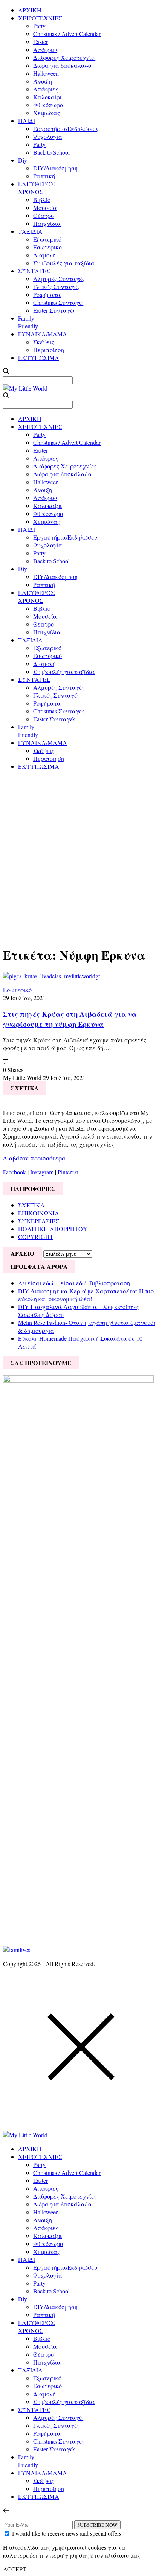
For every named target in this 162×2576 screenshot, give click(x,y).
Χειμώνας (47, 113)
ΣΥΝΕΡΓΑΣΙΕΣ (39, 1221)
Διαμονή (44, 255)
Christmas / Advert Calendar (67, 34)
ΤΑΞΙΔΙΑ (30, 231)
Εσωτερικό (47, 247)
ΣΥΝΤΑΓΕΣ (34, 271)
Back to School (51, 152)
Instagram (42, 1172)
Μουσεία (45, 208)
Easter (40, 42)
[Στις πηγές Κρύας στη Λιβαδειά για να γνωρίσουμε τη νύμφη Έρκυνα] (52, 976)
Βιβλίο (42, 200)
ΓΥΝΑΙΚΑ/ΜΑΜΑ (43, 334)
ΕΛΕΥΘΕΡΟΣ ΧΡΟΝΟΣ (36, 188)
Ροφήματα (47, 294)
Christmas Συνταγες (59, 302)
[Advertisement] (81, 857)
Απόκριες (46, 49)
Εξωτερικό (47, 239)
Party (39, 26)
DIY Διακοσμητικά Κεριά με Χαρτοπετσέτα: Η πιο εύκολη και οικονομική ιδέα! (86, 1295)
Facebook (15, 1172)
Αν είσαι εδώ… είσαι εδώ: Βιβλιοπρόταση (74, 1283)
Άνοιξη (43, 81)
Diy (23, 160)
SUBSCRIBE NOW (97, 2525)
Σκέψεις (44, 342)
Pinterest (68, 1172)
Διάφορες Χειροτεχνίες (65, 57)
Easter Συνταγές (54, 310)
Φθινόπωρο (48, 105)
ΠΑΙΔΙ (27, 121)
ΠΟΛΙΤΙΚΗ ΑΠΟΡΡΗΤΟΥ (53, 1229)
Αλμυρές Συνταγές (59, 279)
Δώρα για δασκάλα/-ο (62, 65)
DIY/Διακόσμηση (55, 168)
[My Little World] (25, 388)
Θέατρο (44, 215)
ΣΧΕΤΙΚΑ (31, 1205)
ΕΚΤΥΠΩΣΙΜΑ (39, 358)
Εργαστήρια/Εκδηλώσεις (66, 128)
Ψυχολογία (48, 136)
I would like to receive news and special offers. (67, 2533)
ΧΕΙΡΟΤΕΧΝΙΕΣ (40, 18)
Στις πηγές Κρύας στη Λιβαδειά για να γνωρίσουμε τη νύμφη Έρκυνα (70, 1019)
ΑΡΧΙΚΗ (30, 10)
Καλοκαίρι (47, 97)
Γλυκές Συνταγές (57, 287)
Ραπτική (44, 176)
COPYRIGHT (36, 1237)
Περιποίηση (49, 350)
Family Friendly (28, 322)
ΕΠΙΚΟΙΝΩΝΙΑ (39, 1213)
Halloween (46, 73)
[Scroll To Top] (6, 2510)
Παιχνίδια (47, 223)
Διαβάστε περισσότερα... (37, 1158)
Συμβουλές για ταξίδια (64, 263)
